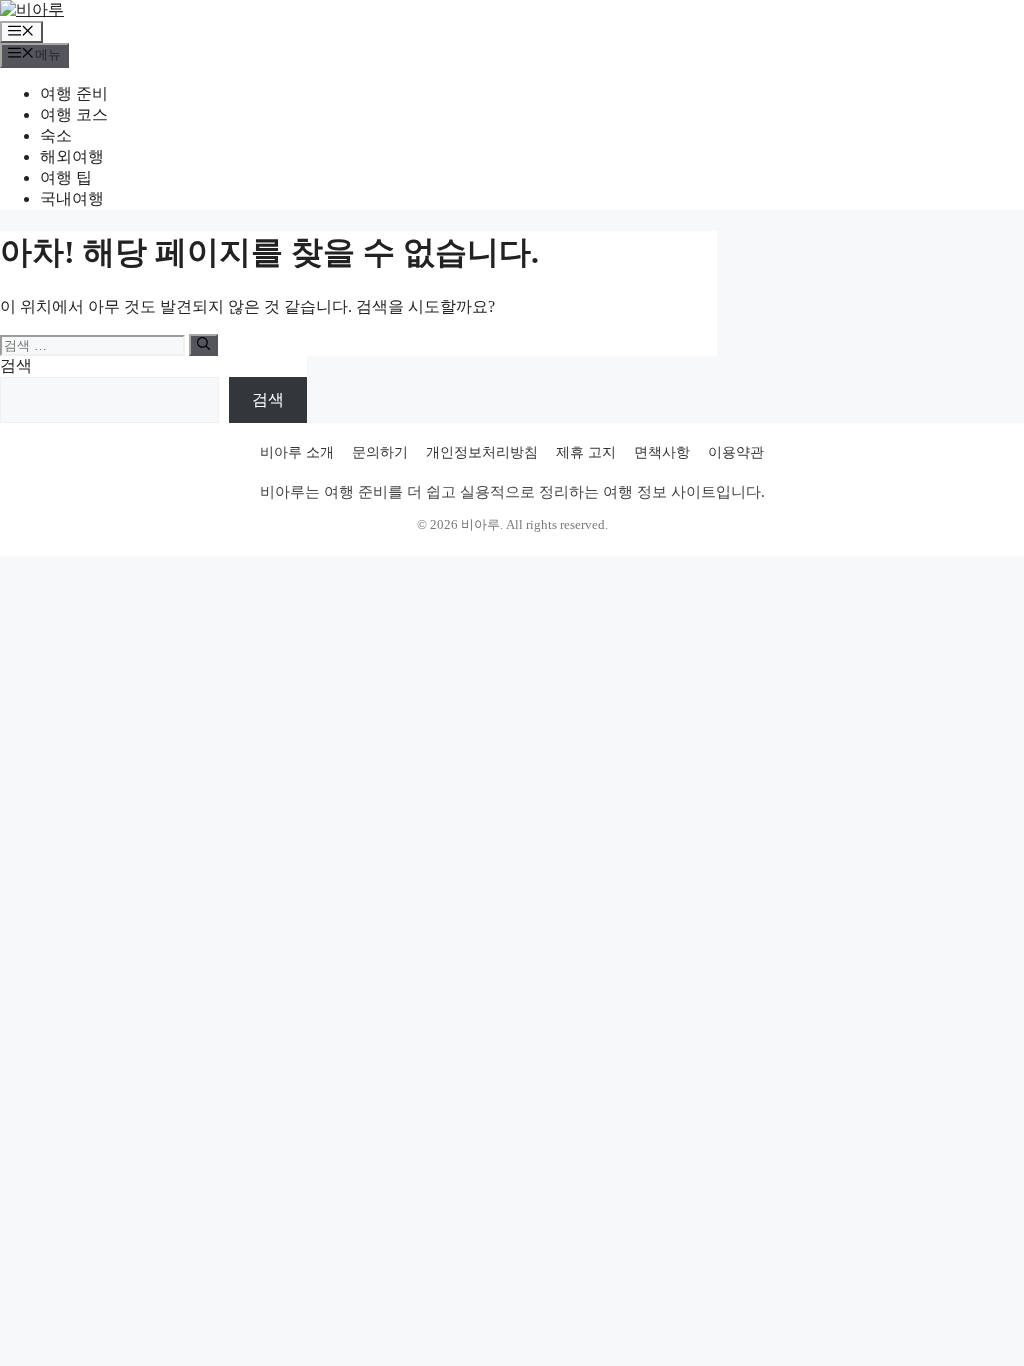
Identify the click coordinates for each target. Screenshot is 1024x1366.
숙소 (56, 135)
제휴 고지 (586, 452)
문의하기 (380, 452)
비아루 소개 (297, 452)
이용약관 (736, 452)
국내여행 (72, 198)
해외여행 (72, 156)
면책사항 (662, 452)
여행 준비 (74, 93)
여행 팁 (66, 177)
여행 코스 (74, 114)
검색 (16, 365)
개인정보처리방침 (482, 452)
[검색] (203, 345)
